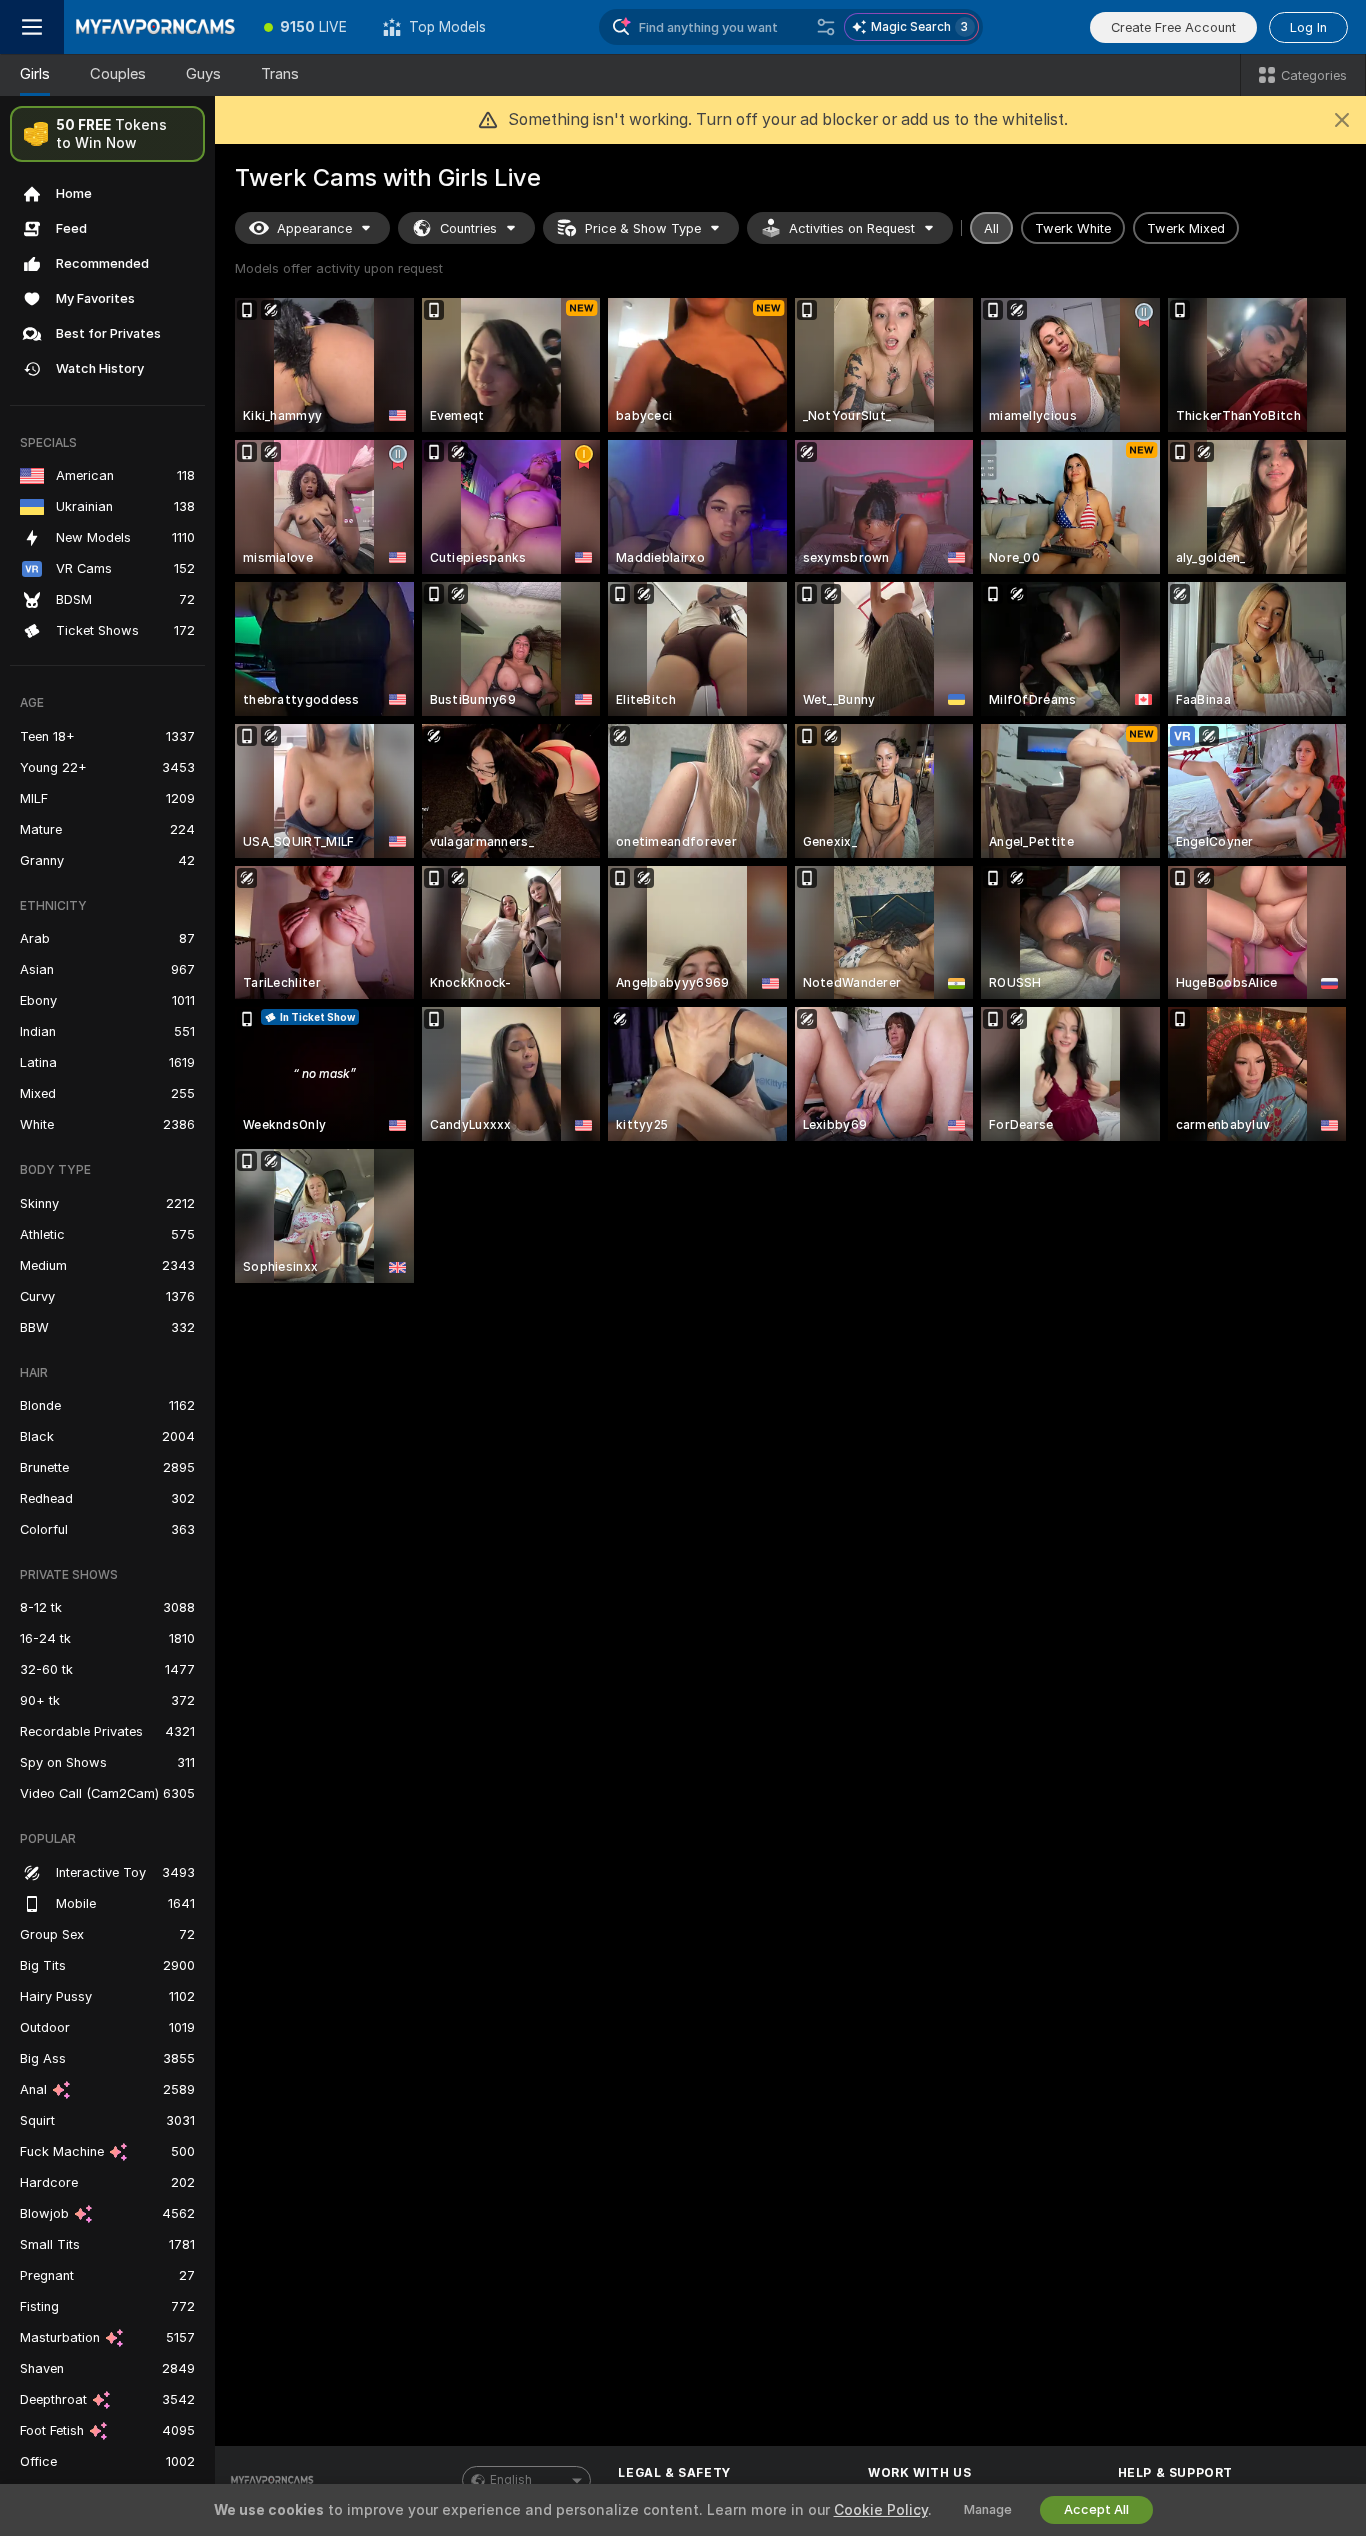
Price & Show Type (643, 228)
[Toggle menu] (32, 27)
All (991, 228)
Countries (468, 228)
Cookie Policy (881, 2510)
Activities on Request (852, 228)
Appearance (314, 228)
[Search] (826, 27)
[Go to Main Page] (155, 27)
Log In (1308, 27)
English (511, 2480)
